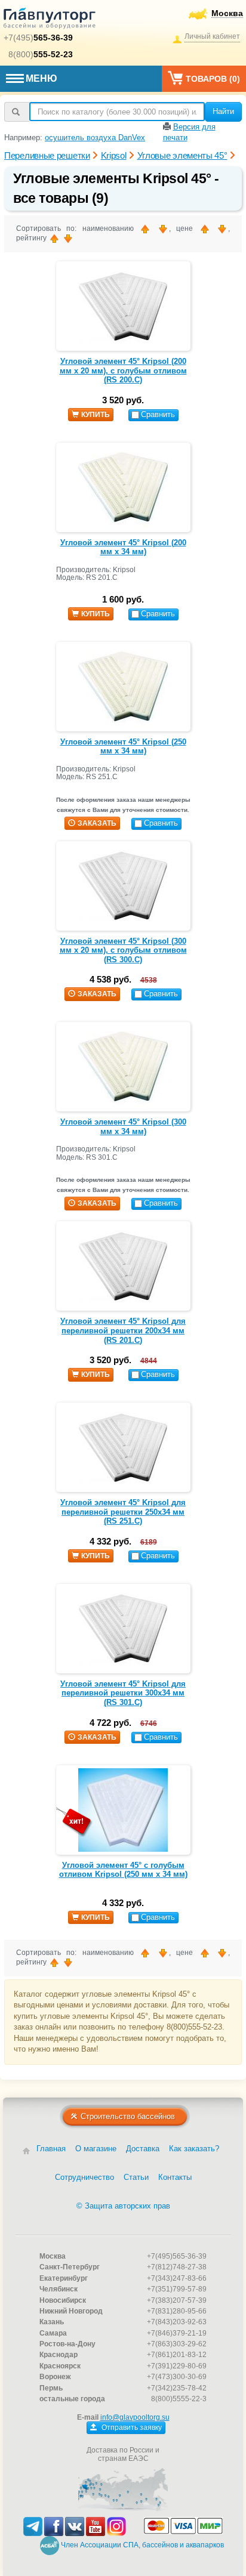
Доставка (143, 2149)
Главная (51, 2149)
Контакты (175, 2177)
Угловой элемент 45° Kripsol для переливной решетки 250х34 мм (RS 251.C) (123, 1512)
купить (96, 415)
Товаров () (213, 79)
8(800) (41, 54)
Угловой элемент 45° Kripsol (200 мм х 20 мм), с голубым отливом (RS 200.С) (123, 370)
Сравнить (158, 414)
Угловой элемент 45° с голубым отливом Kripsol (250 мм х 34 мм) (123, 1870)
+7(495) (38, 38)
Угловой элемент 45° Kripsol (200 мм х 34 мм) (123, 547)
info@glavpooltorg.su (135, 2417)
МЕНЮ (41, 78)
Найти (223, 111)
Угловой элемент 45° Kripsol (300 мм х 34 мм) (123, 1127)
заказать (97, 823)
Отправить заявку (131, 2427)
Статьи (136, 2177)
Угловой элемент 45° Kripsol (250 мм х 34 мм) (123, 747)
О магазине (96, 2149)
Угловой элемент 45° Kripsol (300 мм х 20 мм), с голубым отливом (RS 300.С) (123, 950)
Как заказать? (194, 2149)
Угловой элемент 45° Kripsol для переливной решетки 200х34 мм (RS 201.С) (123, 1330)
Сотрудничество (84, 2177)
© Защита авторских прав (123, 2206)
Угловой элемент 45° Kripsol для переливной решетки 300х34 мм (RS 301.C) (123, 1693)
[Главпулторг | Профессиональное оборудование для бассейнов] (50, 20)
